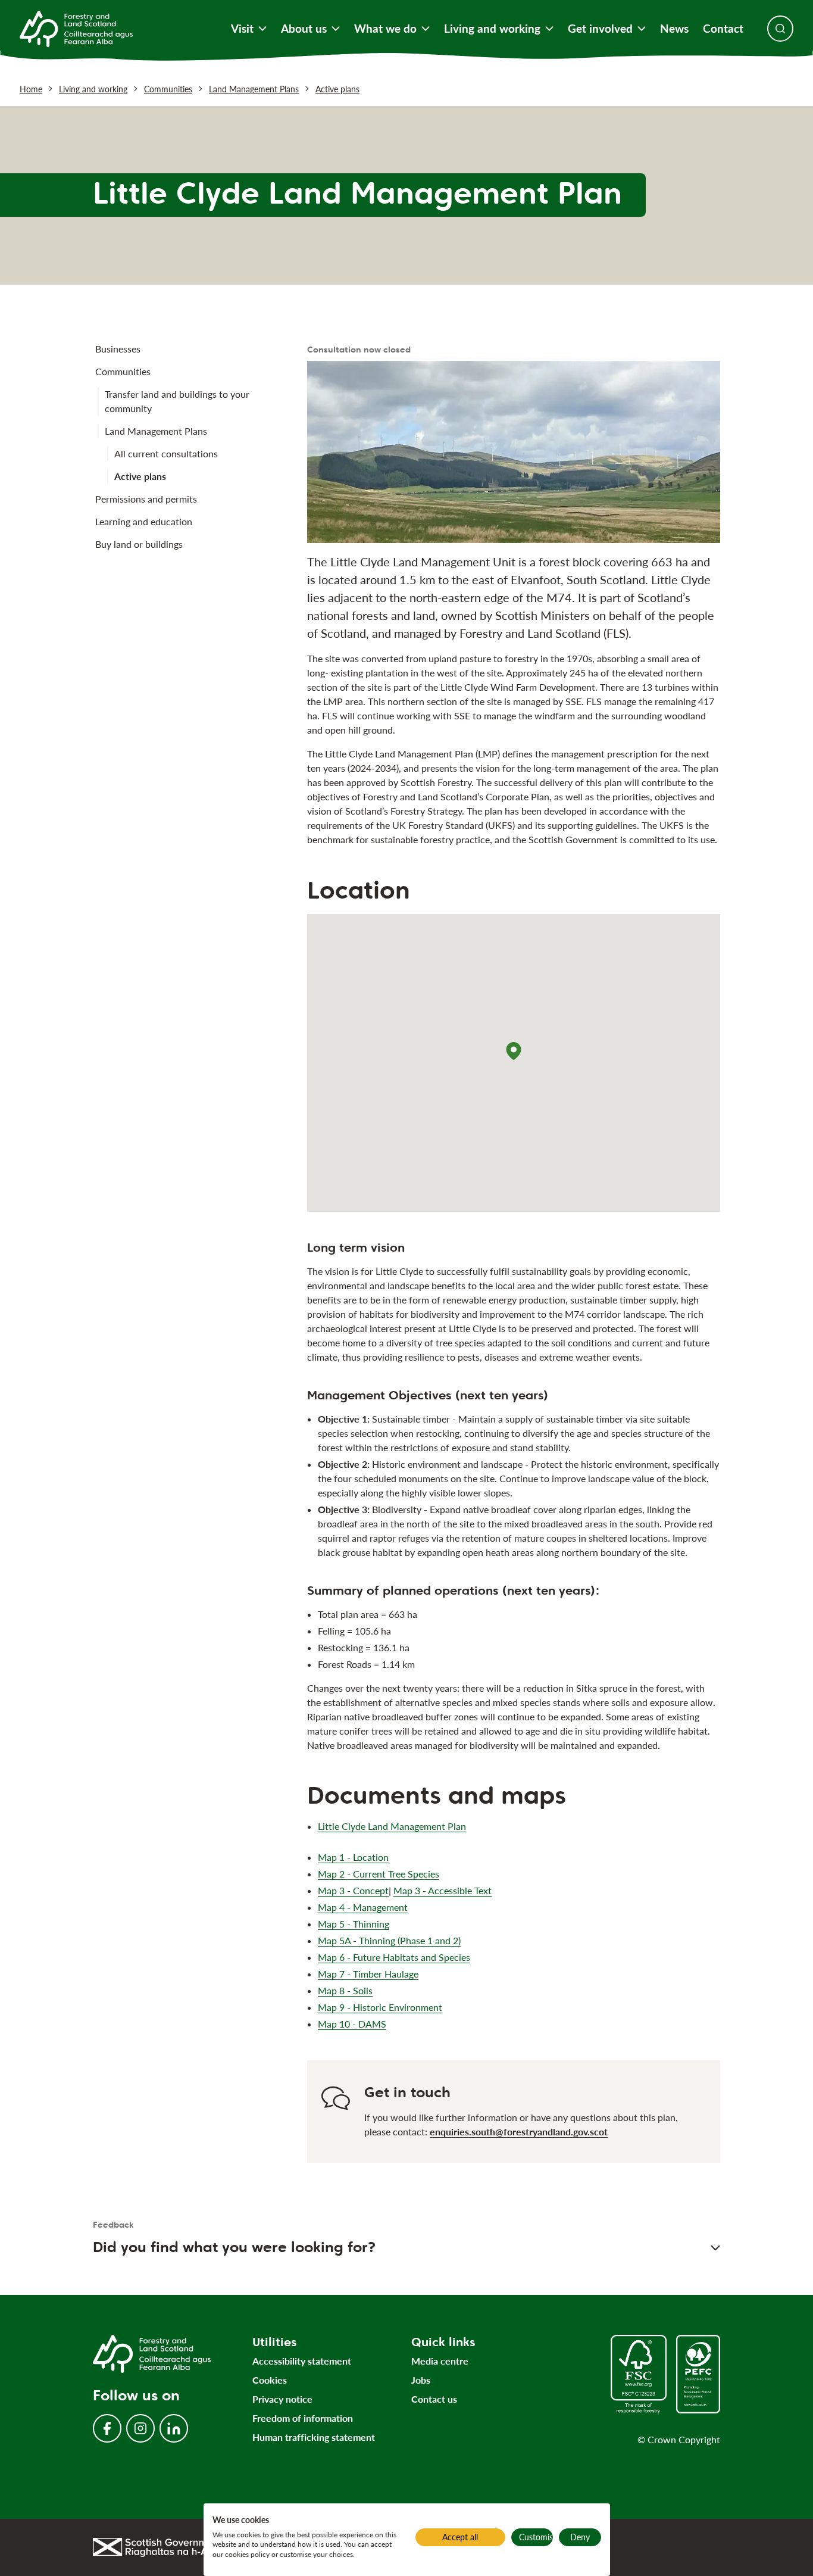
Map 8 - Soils (345, 1990)
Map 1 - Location (353, 1857)
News (674, 29)
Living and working (492, 29)
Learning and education (144, 521)
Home (31, 89)
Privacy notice (282, 2399)
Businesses (118, 349)
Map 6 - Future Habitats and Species (394, 1957)
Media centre (440, 2361)
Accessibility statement (302, 2361)
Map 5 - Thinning (354, 1924)
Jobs (421, 2380)
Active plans (337, 89)
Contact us (434, 2399)
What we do (385, 29)
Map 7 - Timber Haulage (368, 1974)
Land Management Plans (254, 89)
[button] (514, 1051)
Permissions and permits (146, 499)
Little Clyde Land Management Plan (392, 1826)
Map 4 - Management (363, 1907)
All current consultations (166, 453)
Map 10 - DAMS (352, 2024)
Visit (242, 29)
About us (304, 29)
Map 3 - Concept (353, 1890)
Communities (168, 89)
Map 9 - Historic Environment (380, 2007)
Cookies (270, 2380)
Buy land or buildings (139, 544)
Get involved (600, 29)
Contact (723, 29)
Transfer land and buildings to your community (177, 401)
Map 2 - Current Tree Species (379, 1874)
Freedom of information (303, 2418)
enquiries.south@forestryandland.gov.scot (519, 2131)
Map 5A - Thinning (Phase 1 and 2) (389, 1940)
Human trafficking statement (314, 2437)
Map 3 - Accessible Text (443, 1890)
